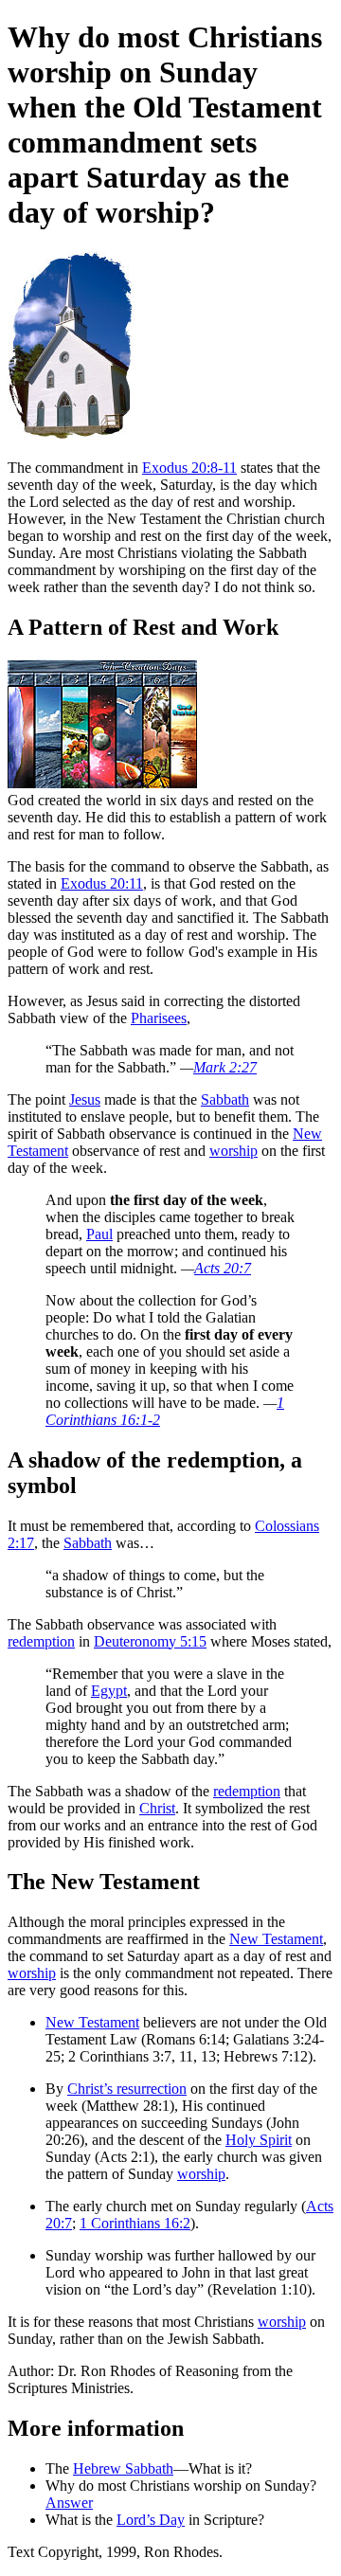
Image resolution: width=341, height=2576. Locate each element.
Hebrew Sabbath (123, 2468)
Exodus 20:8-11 (189, 468)
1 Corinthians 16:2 (135, 2223)
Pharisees (159, 1018)
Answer (69, 2503)
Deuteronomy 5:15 (150, 1641)
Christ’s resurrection (127, 2089)
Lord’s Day (151, 2520)
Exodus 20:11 (102, 883)
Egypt (109, 1691)
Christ (157, 1808)
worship (233, 1151)
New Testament (276, 1939)
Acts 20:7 (223, 1268)
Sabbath (225, 1099)
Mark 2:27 (225, 1067)
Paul (99, 1234)
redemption (41, 1641)
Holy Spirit (259, 2140)
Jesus (85, 1099)
